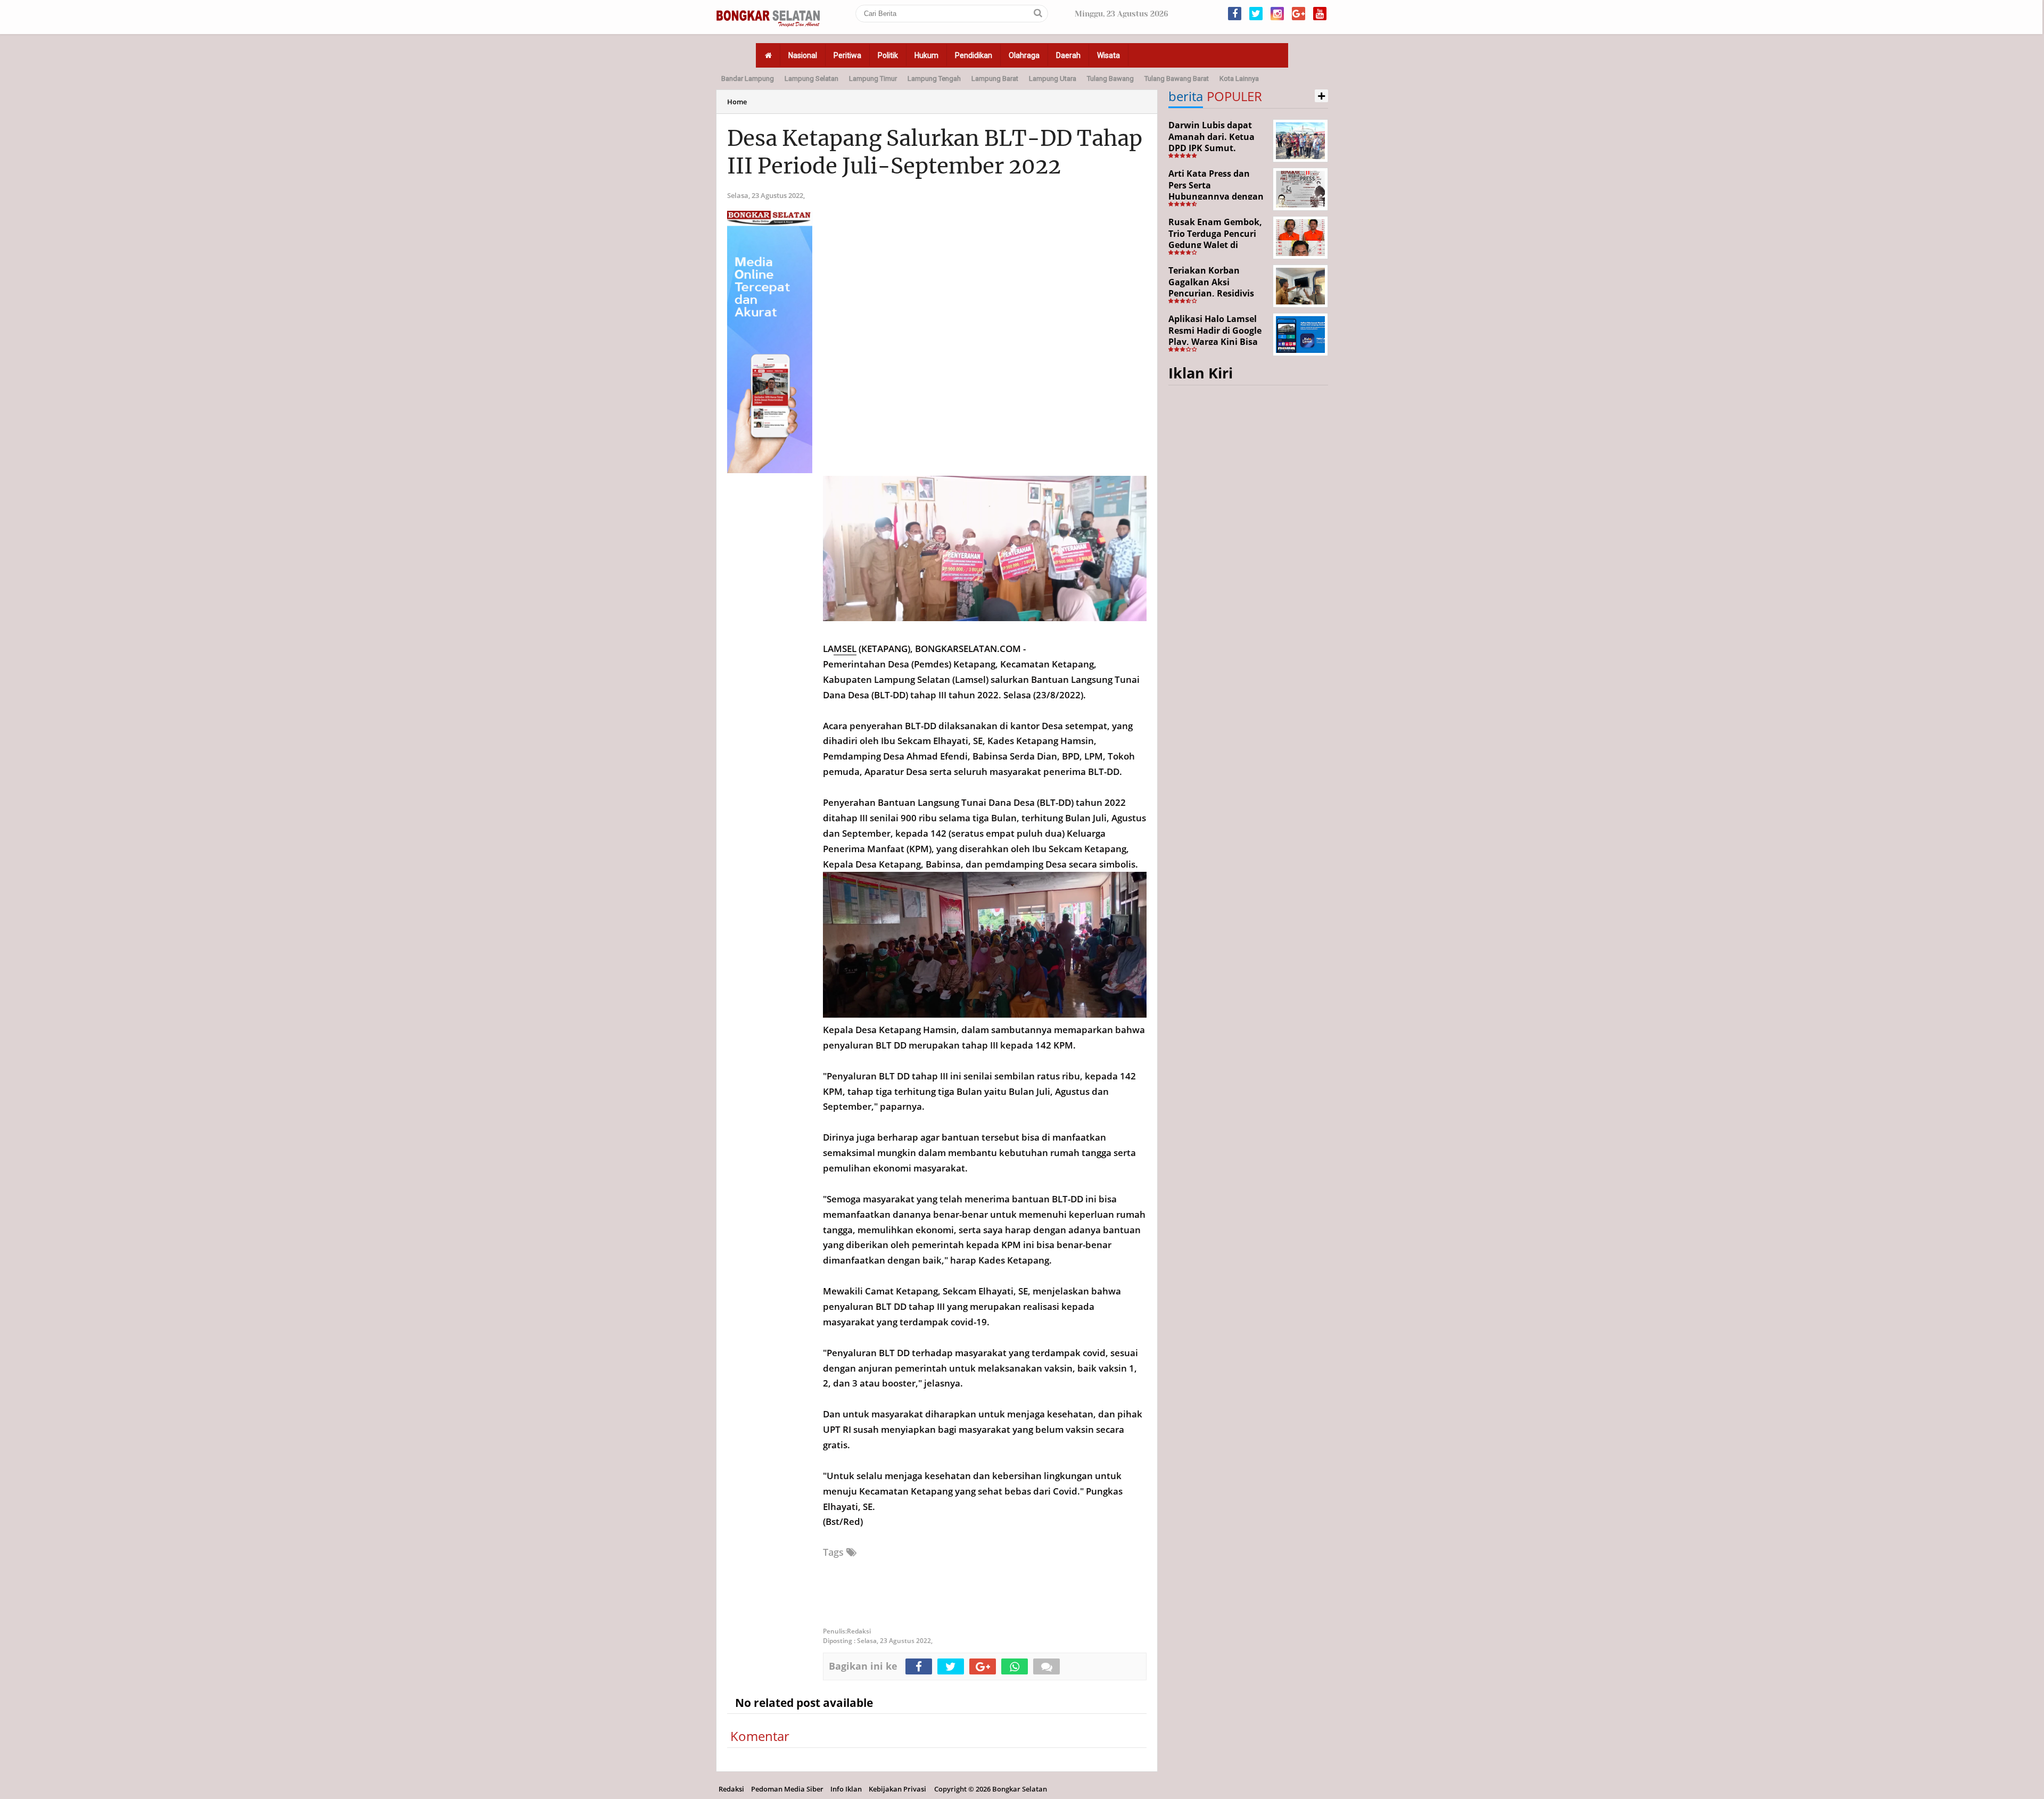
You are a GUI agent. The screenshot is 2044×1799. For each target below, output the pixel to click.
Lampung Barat (995, 79)
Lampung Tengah (934, 79)
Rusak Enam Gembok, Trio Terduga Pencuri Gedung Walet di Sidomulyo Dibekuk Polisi (1215, 245)
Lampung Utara (1053, 79)
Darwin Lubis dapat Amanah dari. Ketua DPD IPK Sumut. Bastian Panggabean (1212, 142)
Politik (888, 55)
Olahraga (1024, 55)
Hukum (926, 55)
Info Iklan (846, 1789)
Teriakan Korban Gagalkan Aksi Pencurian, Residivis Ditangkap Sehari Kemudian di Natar (1211, 293)
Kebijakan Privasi (897, 1789)
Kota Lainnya (1239, 79)
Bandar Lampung (748, 79)
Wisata (1108, 55)
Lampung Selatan (811, 79)
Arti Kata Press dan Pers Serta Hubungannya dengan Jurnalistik (1216, 191)
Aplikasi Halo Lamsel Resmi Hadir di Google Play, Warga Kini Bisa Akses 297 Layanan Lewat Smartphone (1215, 342)
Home (737, 102)
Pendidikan (974, 55)
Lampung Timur (873, 79)
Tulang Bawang (1110, 79)
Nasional (803, 55)
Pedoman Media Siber (787, 1789)
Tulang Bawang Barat (1177, 79)
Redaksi (731, 1789)
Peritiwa (847, 55)
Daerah (1068, 55)
